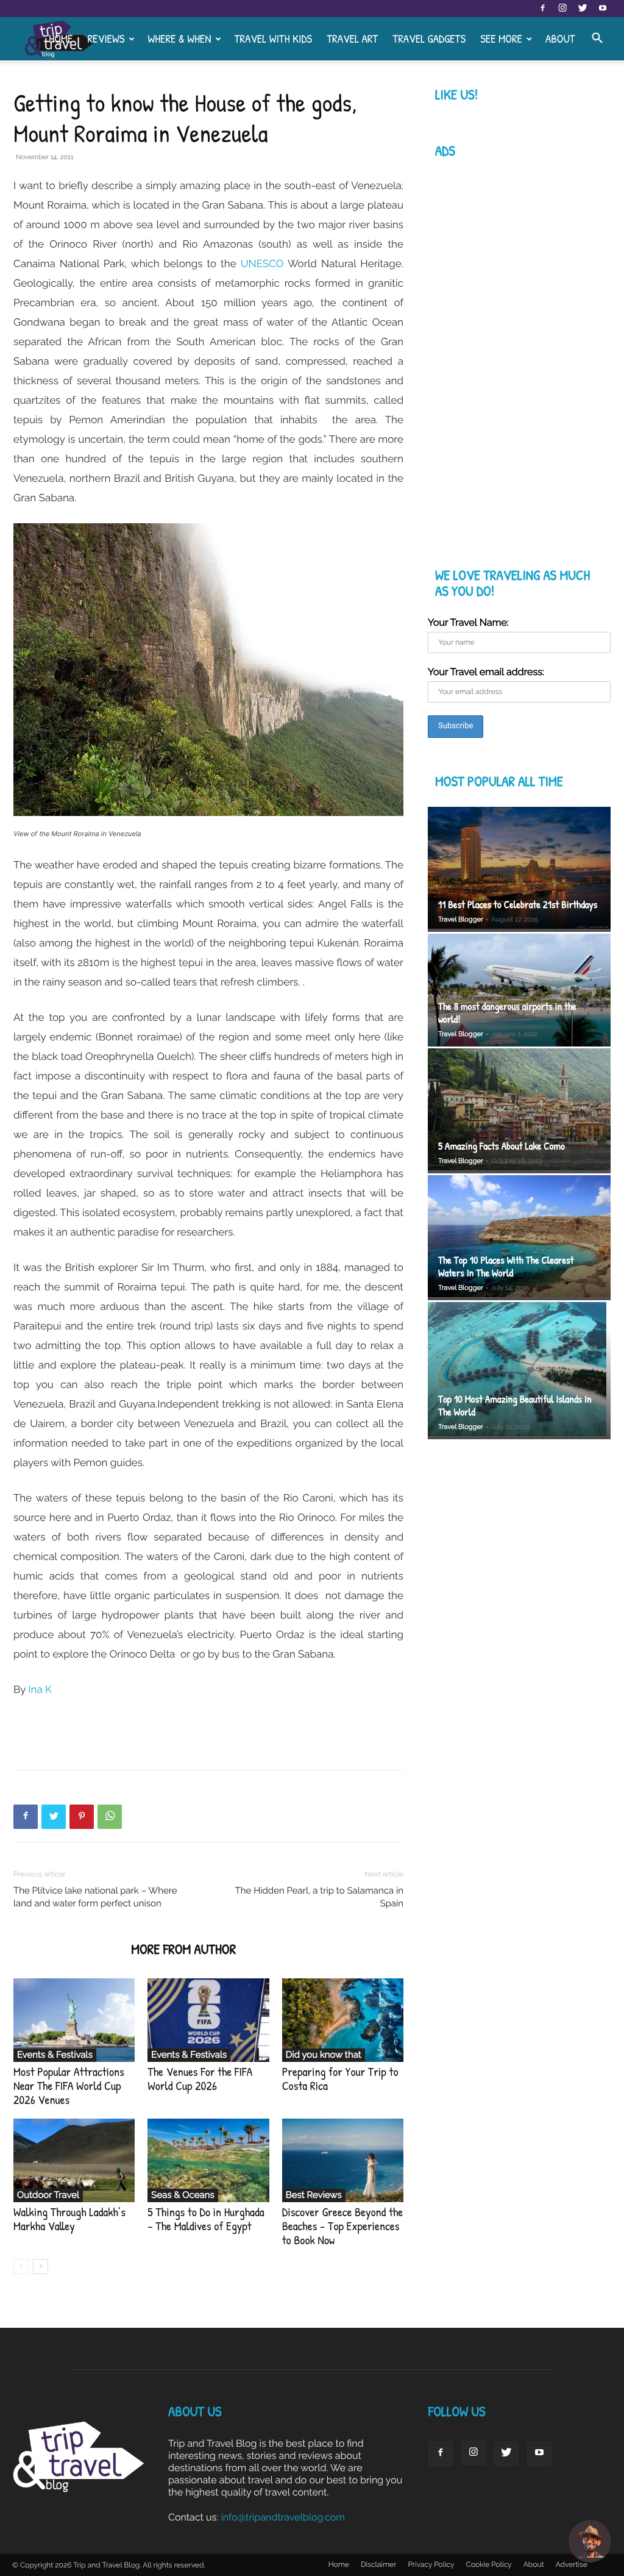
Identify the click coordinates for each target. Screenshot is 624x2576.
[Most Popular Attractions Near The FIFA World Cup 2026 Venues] (74, 2020)
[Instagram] (562, 9)
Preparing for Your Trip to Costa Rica (340, 2079)
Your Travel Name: (468, 622)
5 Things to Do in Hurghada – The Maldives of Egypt (206, 2219)
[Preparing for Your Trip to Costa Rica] (343, 2020)
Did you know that (324, 2055)
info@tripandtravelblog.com (283, 2517)
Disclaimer (378, 2564)
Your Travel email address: (486, 672)
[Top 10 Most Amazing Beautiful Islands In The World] (519, 1371)
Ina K (40, 1689)
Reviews (106, 38)
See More (501, 38)
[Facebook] (542, 9)
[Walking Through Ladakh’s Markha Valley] (74, 2160)
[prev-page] (21, 2267)
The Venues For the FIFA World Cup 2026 (200, 2079)
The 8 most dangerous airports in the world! (507, 1013)
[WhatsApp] (110, 1817)
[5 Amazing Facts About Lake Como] (519, 1111)
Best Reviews (314, 2195)
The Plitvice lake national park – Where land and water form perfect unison (95, 1897)
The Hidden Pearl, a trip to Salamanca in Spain (319, 1897)
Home (61, 38)
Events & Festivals (55, 2055)
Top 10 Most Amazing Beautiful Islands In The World (515, 1406)
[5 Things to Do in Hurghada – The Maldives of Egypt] (208, 2160)
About (560, 38)
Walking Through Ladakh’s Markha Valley (69, 2219)
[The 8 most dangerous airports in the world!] (519, 990)
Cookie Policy (489, 2564)
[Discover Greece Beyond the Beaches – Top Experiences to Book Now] (343, 2160)
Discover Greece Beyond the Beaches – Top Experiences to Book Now (343, 2226)
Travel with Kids (273, 38)
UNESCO (264, 263)
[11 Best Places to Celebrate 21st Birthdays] (519, 869)
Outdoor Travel (48, 2195)
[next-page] (41, 2267)
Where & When (179, 38)
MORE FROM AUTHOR (183, 1949)
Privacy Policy (431, 2564)
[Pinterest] (82, 1817)
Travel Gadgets (429, 38)
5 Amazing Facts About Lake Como (502, 1146)
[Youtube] (603, 9)
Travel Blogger (461, 919)
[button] (597, 39)
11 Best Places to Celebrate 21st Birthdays (518, 905)
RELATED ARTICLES (69, 1949)
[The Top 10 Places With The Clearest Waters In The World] (519, 1238)
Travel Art (352, 38)
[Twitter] (583, 9)
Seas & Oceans (183, 2195)
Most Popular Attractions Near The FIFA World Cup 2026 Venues (69, 2086)
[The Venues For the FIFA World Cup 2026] (208, 2020)
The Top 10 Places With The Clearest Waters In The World (506, 1267)
